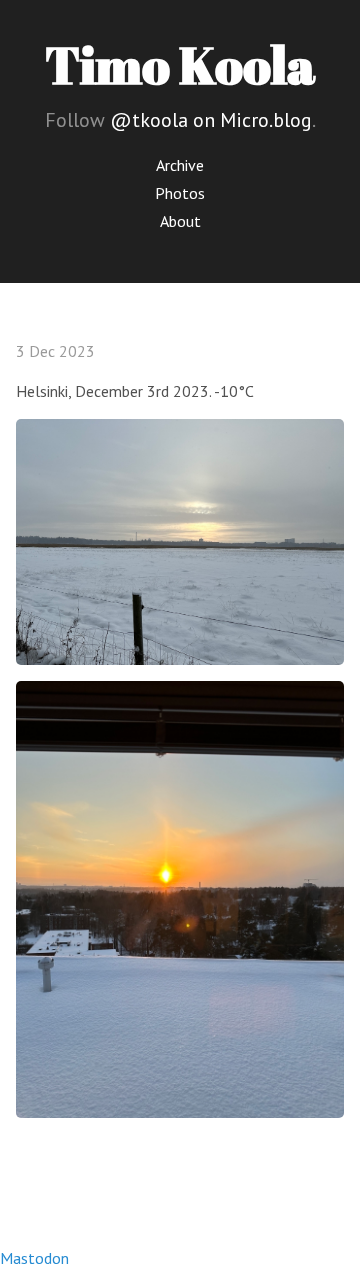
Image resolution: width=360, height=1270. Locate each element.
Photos (180, 193)
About (180, 221)
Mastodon (34, 1258)
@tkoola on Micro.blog (211, 120)
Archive (180, 165)
